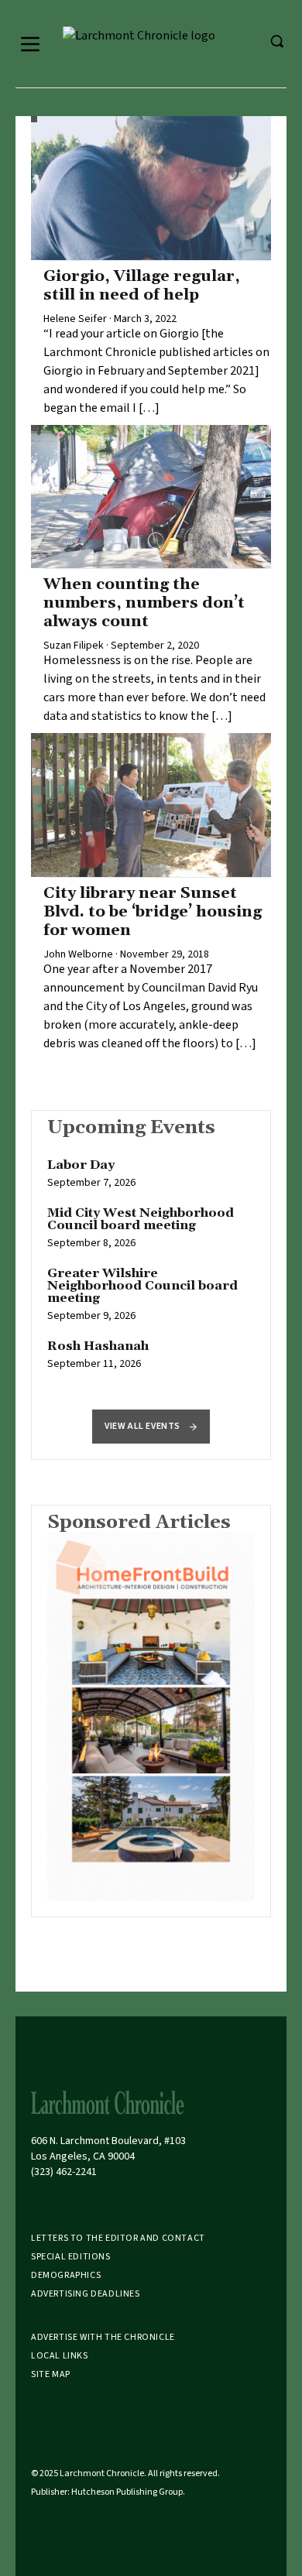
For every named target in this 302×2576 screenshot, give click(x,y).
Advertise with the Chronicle (103, 2337)
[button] (151, 1427)
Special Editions (71, 2257)
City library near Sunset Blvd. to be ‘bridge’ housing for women (153, 912)
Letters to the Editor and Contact (118, 2238)
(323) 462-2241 (64, 2172)
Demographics (66, 2275)
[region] (151, 1273)
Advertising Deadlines (86, 2294)
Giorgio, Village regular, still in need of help (142, 286)
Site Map (51, 2374)
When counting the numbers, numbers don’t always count (144, 603)
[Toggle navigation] (30, 44)
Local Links (60, 2356)
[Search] (276, 41)
